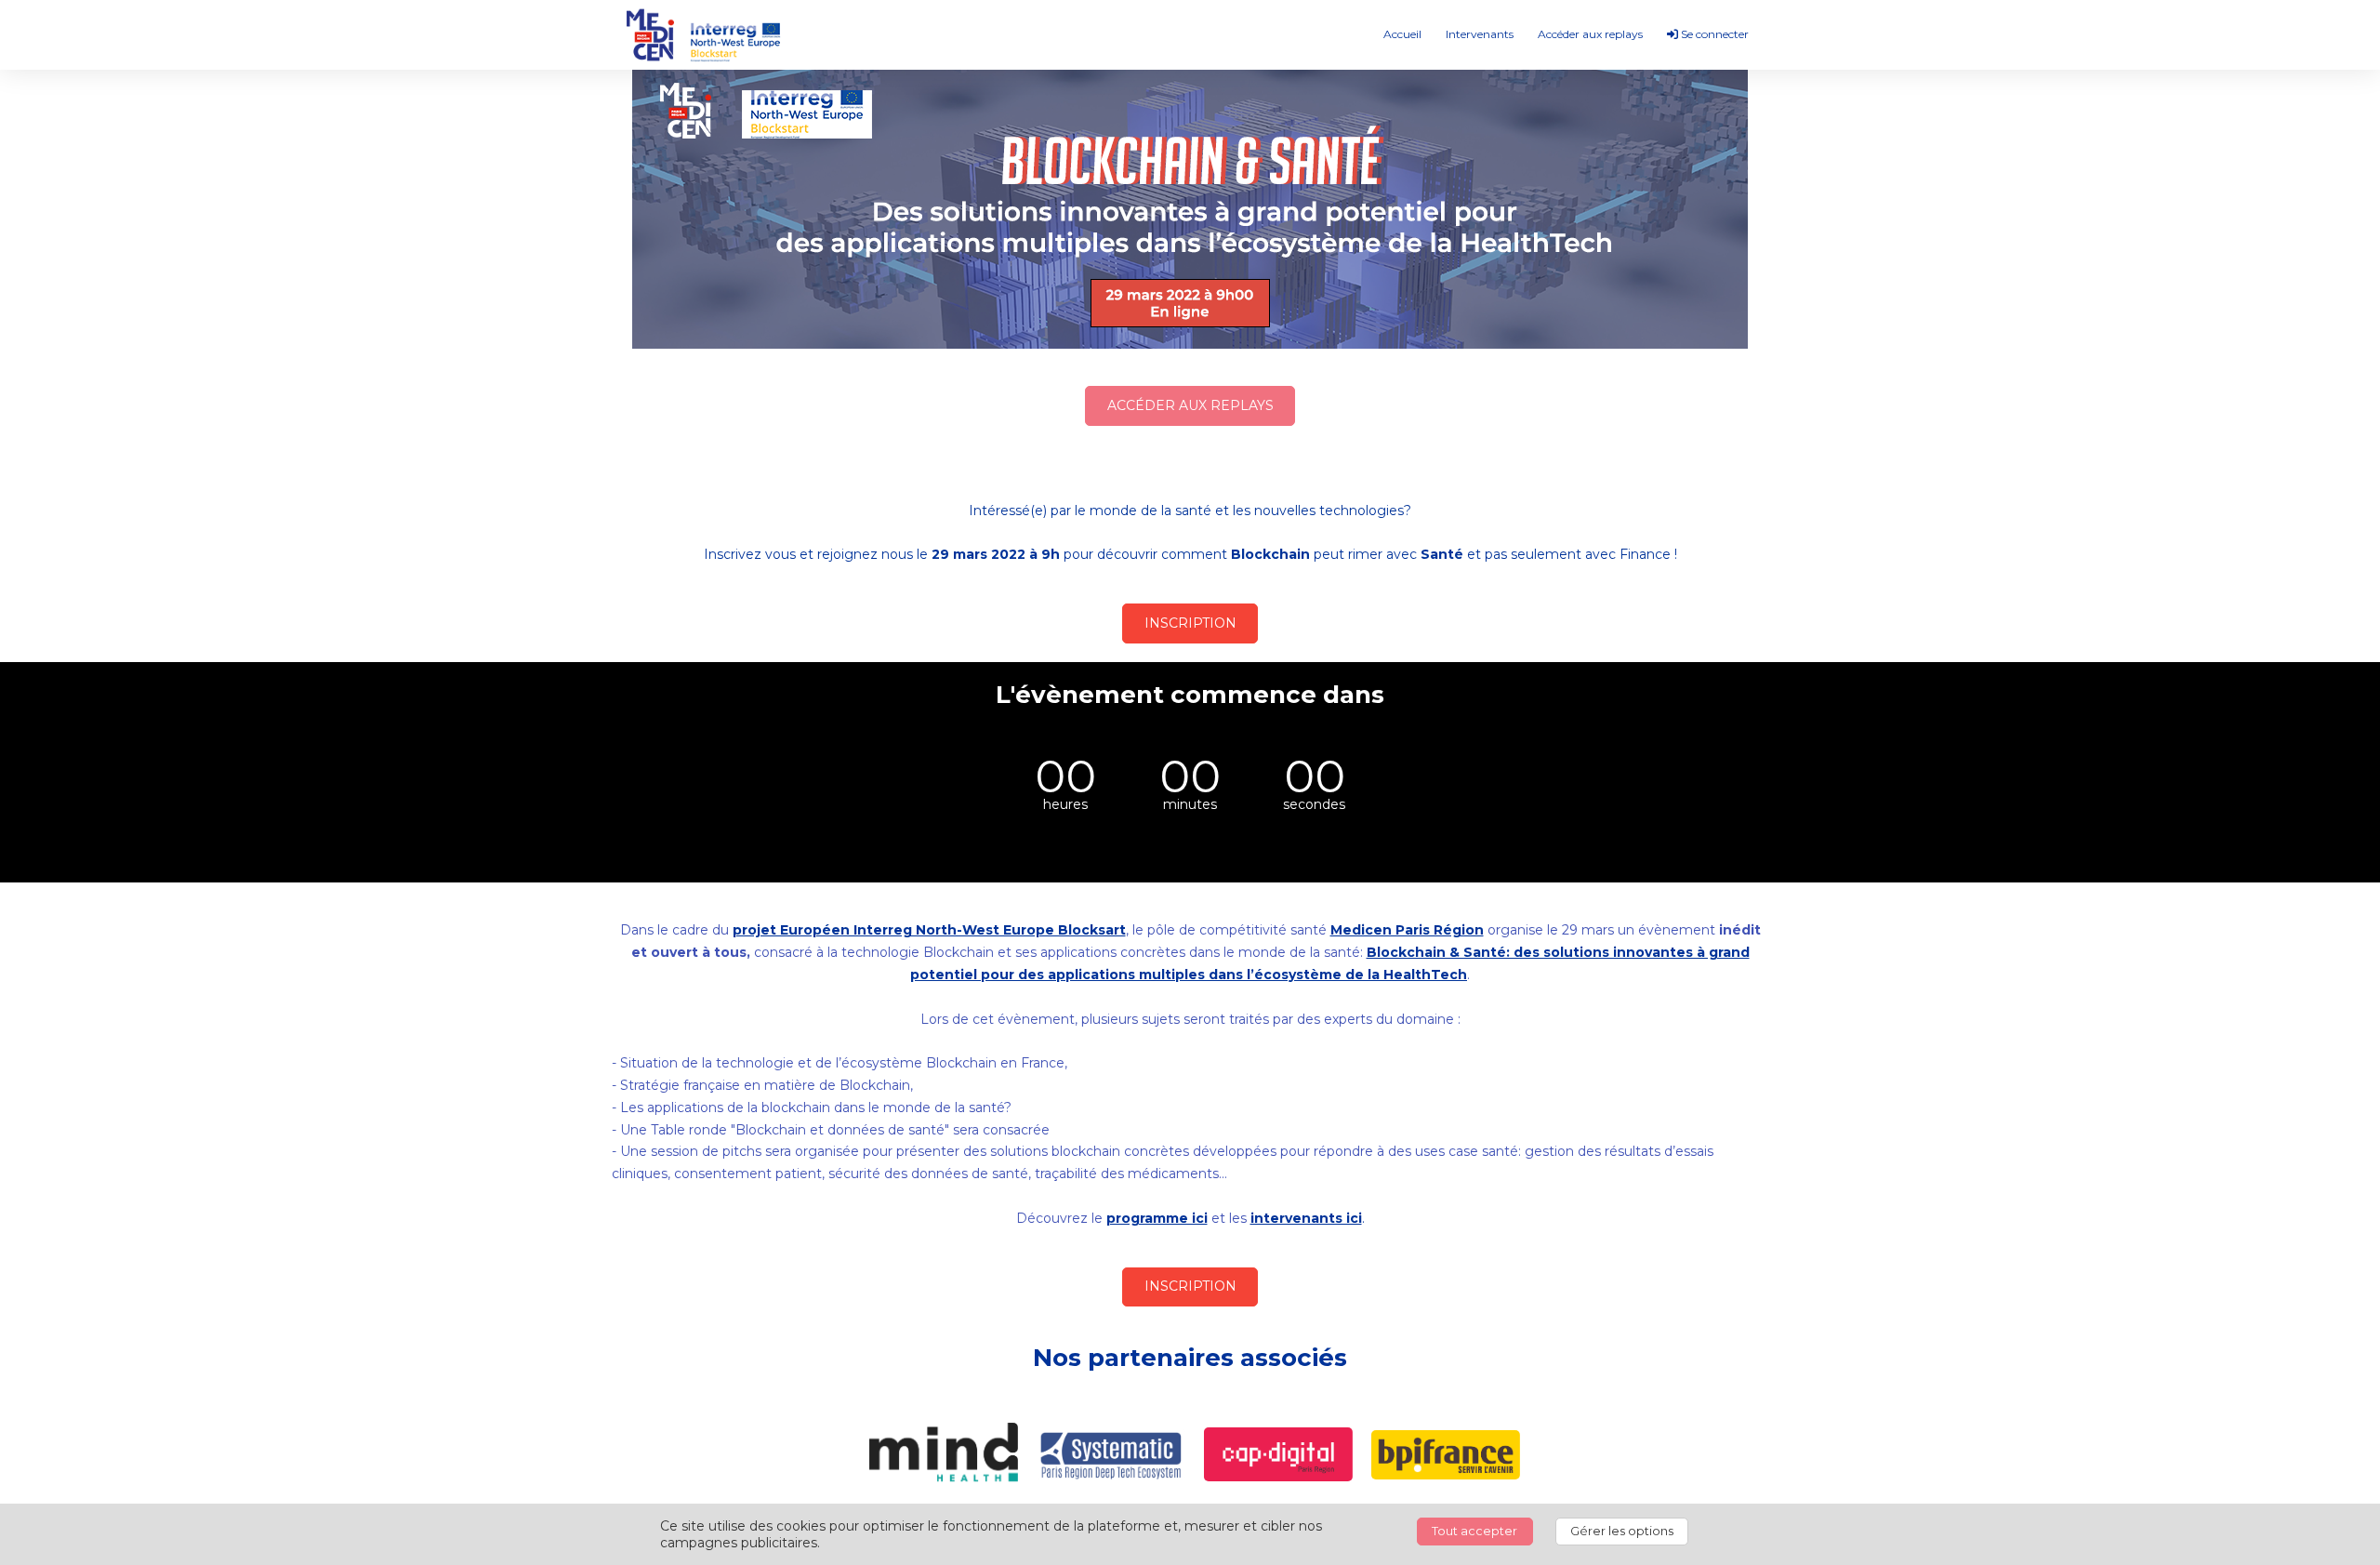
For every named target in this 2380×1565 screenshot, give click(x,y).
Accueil (1402, 34)
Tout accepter (1474, 1531)
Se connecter (1713, 34)
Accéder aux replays (1590, 34)
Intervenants (1480, 34)
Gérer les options (1622, 1531)
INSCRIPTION (1190, 623)
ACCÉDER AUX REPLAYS (1190, 405)
